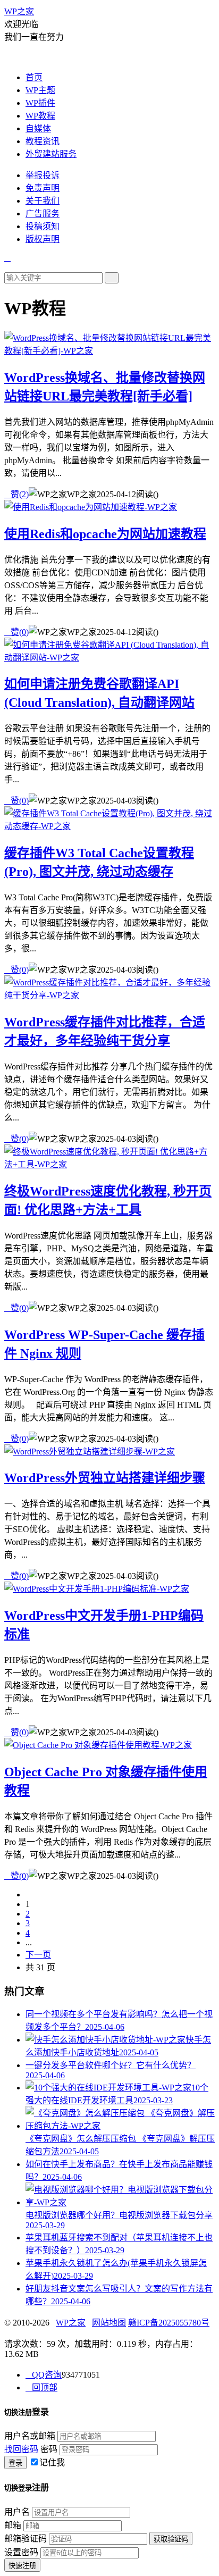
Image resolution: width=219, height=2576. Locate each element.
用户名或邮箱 (30, 2436)
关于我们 (43, 201)
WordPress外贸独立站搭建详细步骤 (105, 1478)
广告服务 (43, 214)
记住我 (52, 2462)
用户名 (17, 2512)
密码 (49, 2449)
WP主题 (40, 90)
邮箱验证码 (26, 2539)
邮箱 (13, 2525)
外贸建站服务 (51, 154)
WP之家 (19, 11)
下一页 (38, 1955)
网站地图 (109, 2323)
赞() (16, 494)
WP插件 (40, 103)
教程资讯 (43, 141)
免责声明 (43, 188)
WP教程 (40, 116)
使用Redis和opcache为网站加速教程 (105, 534)
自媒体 (38, 128)
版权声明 (43, 239)
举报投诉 (43, 175)
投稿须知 (43, 226)
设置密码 (21, 2552)
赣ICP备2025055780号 (169, 2323)
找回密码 (21, 2449)
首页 (34, 77)
